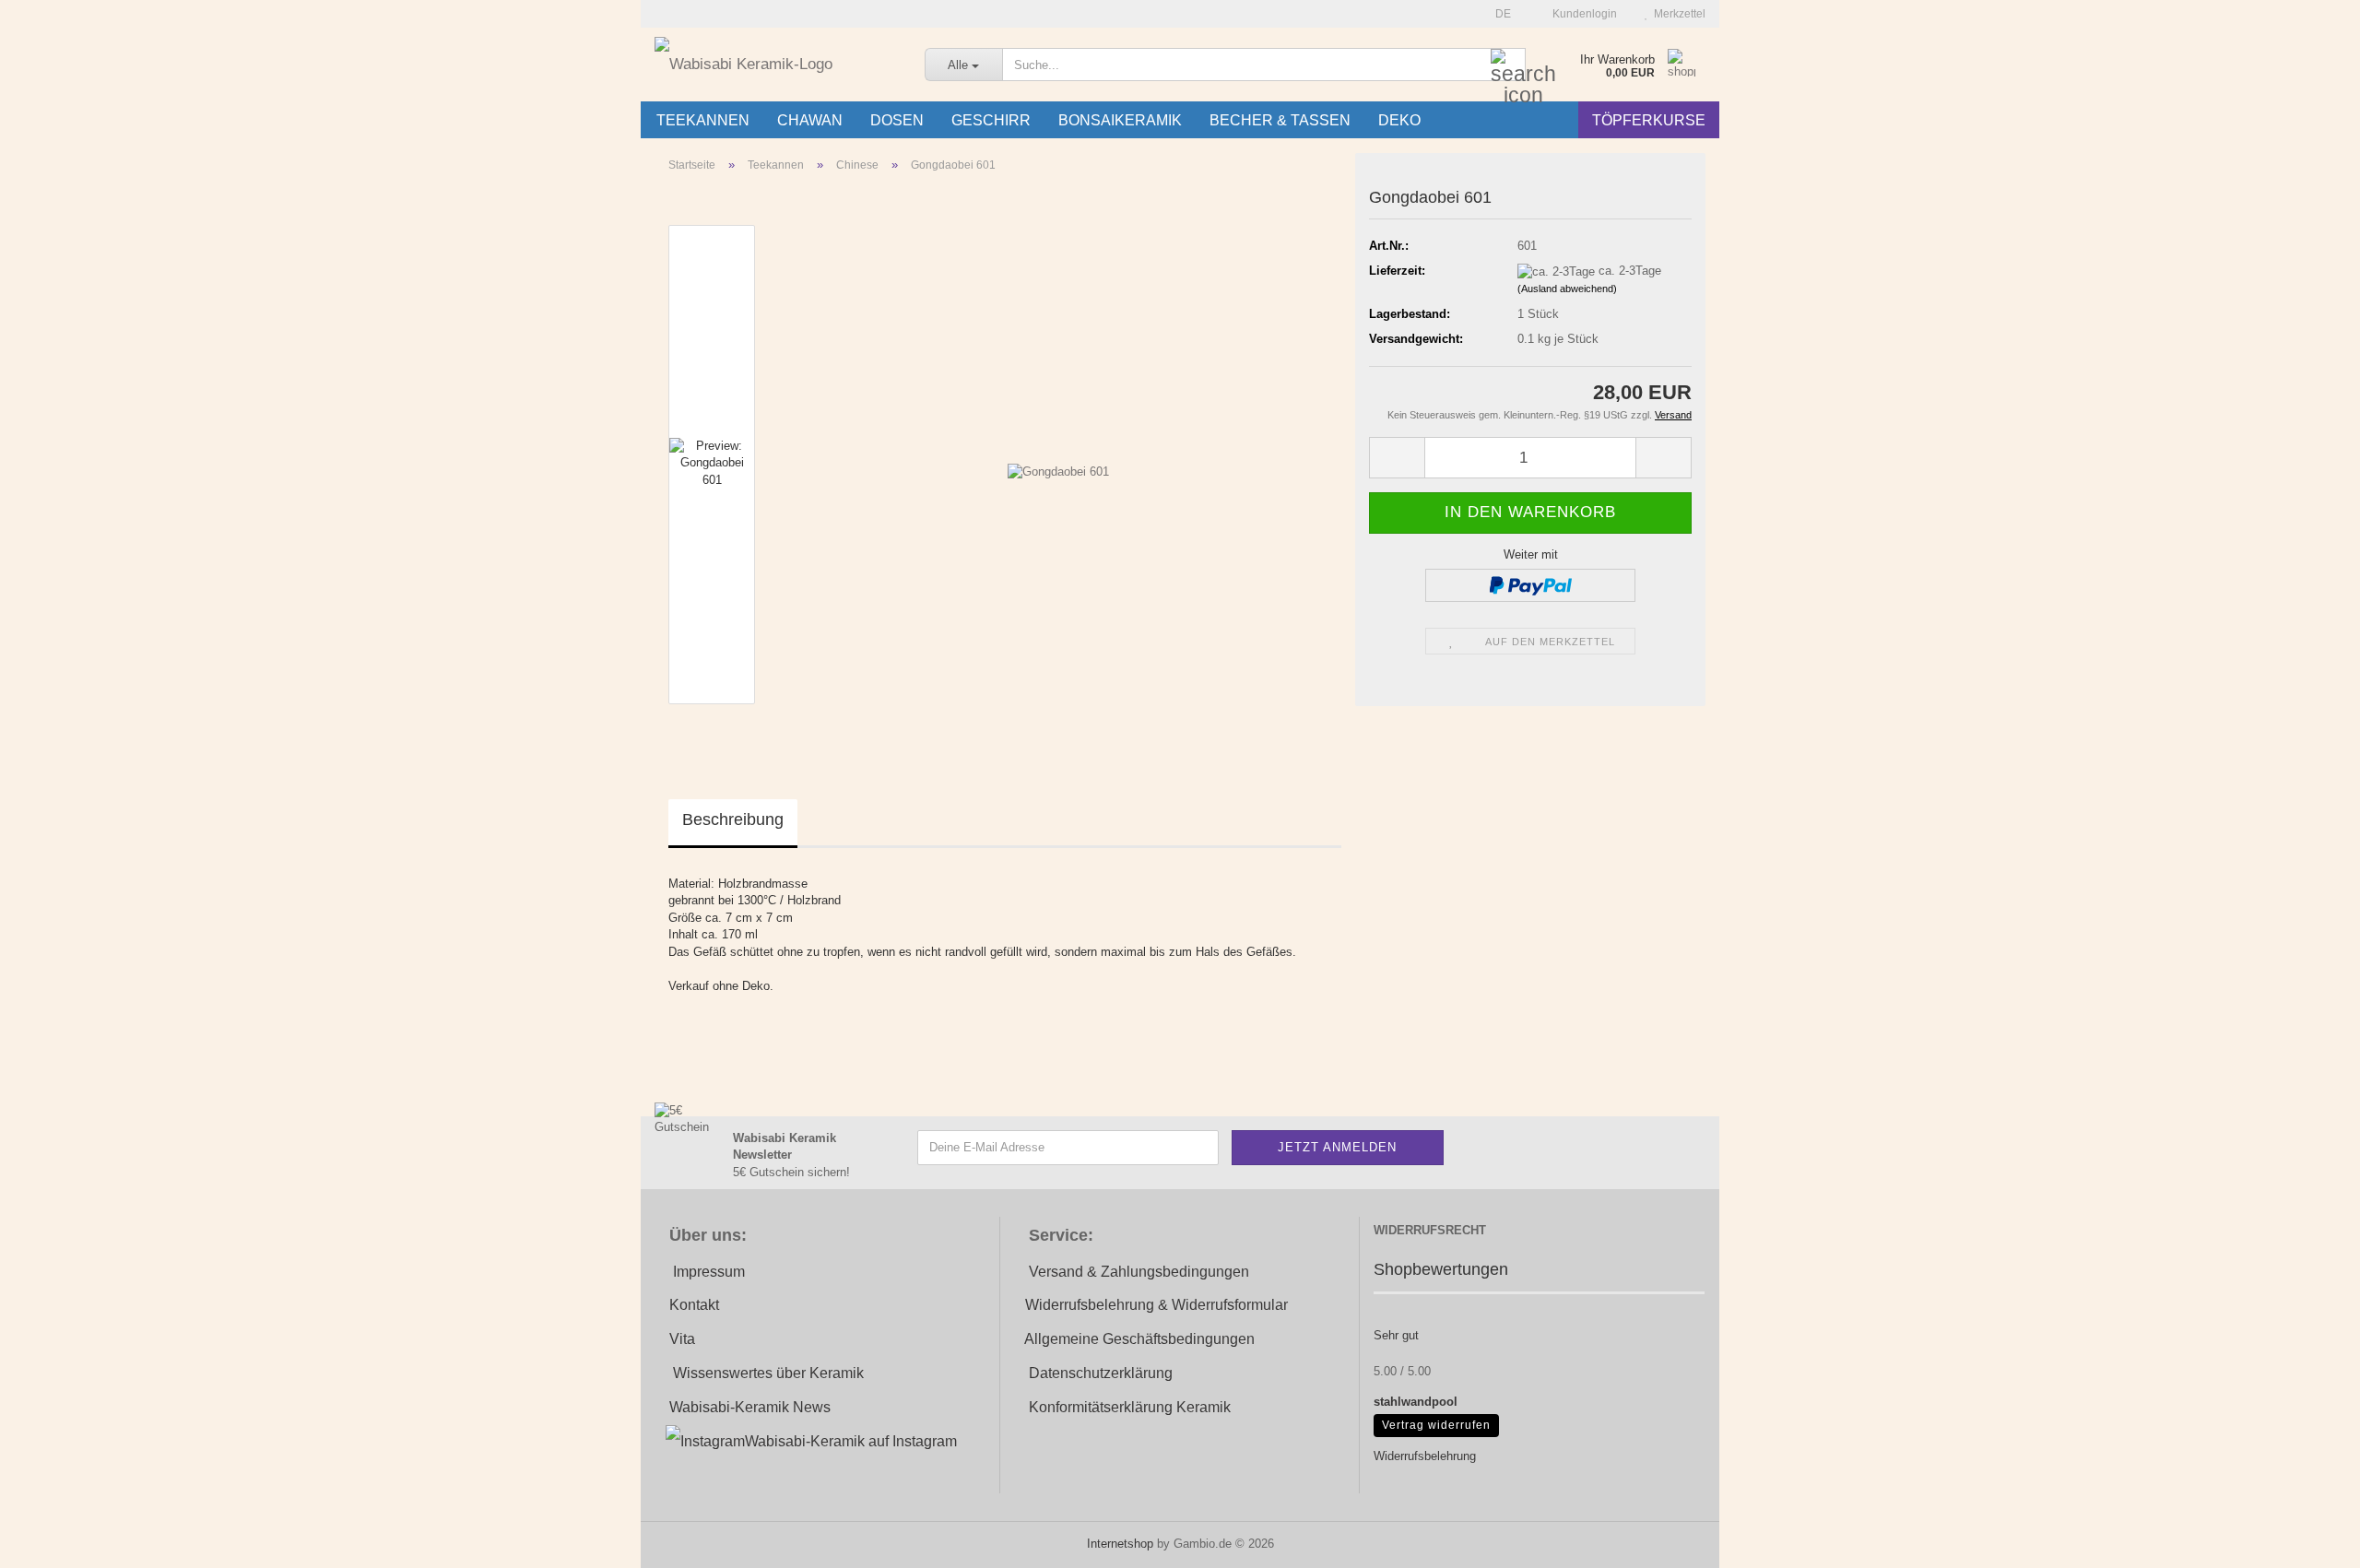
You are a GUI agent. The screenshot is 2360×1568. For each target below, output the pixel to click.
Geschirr (991, 120)
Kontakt (694, 1305)
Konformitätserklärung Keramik (1130, 1407)
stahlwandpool (1416, 1402)
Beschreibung (733, 819)
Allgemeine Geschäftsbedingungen (1139, 1339)
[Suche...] (1508, 65)
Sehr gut (1396, 1335)
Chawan (810, 120)
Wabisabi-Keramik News (750, 1407)
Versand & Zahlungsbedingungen (1139, 1272)
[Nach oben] (2309, 1540)
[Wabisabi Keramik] (776, 65)
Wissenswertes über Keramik (768, 1373)
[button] (1498, 14)
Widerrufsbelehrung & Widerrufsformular (1156, 1305)
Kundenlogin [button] (1582, 14)
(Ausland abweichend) (1567, 289)
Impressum (709, 1272)
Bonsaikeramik (1120, 120)
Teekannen (703, 120)
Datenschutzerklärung (1101, 1373)
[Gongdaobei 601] (1058, 463)
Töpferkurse (1649, 120)
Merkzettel (1677, 14)
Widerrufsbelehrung (1425, 1456)
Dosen (897, 120)
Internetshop (1120, 1544)
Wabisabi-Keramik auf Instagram (851, 1441)
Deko (1399, 120)
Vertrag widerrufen (1436, 1425)
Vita (682, 1339)
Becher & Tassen (1280, 120)
